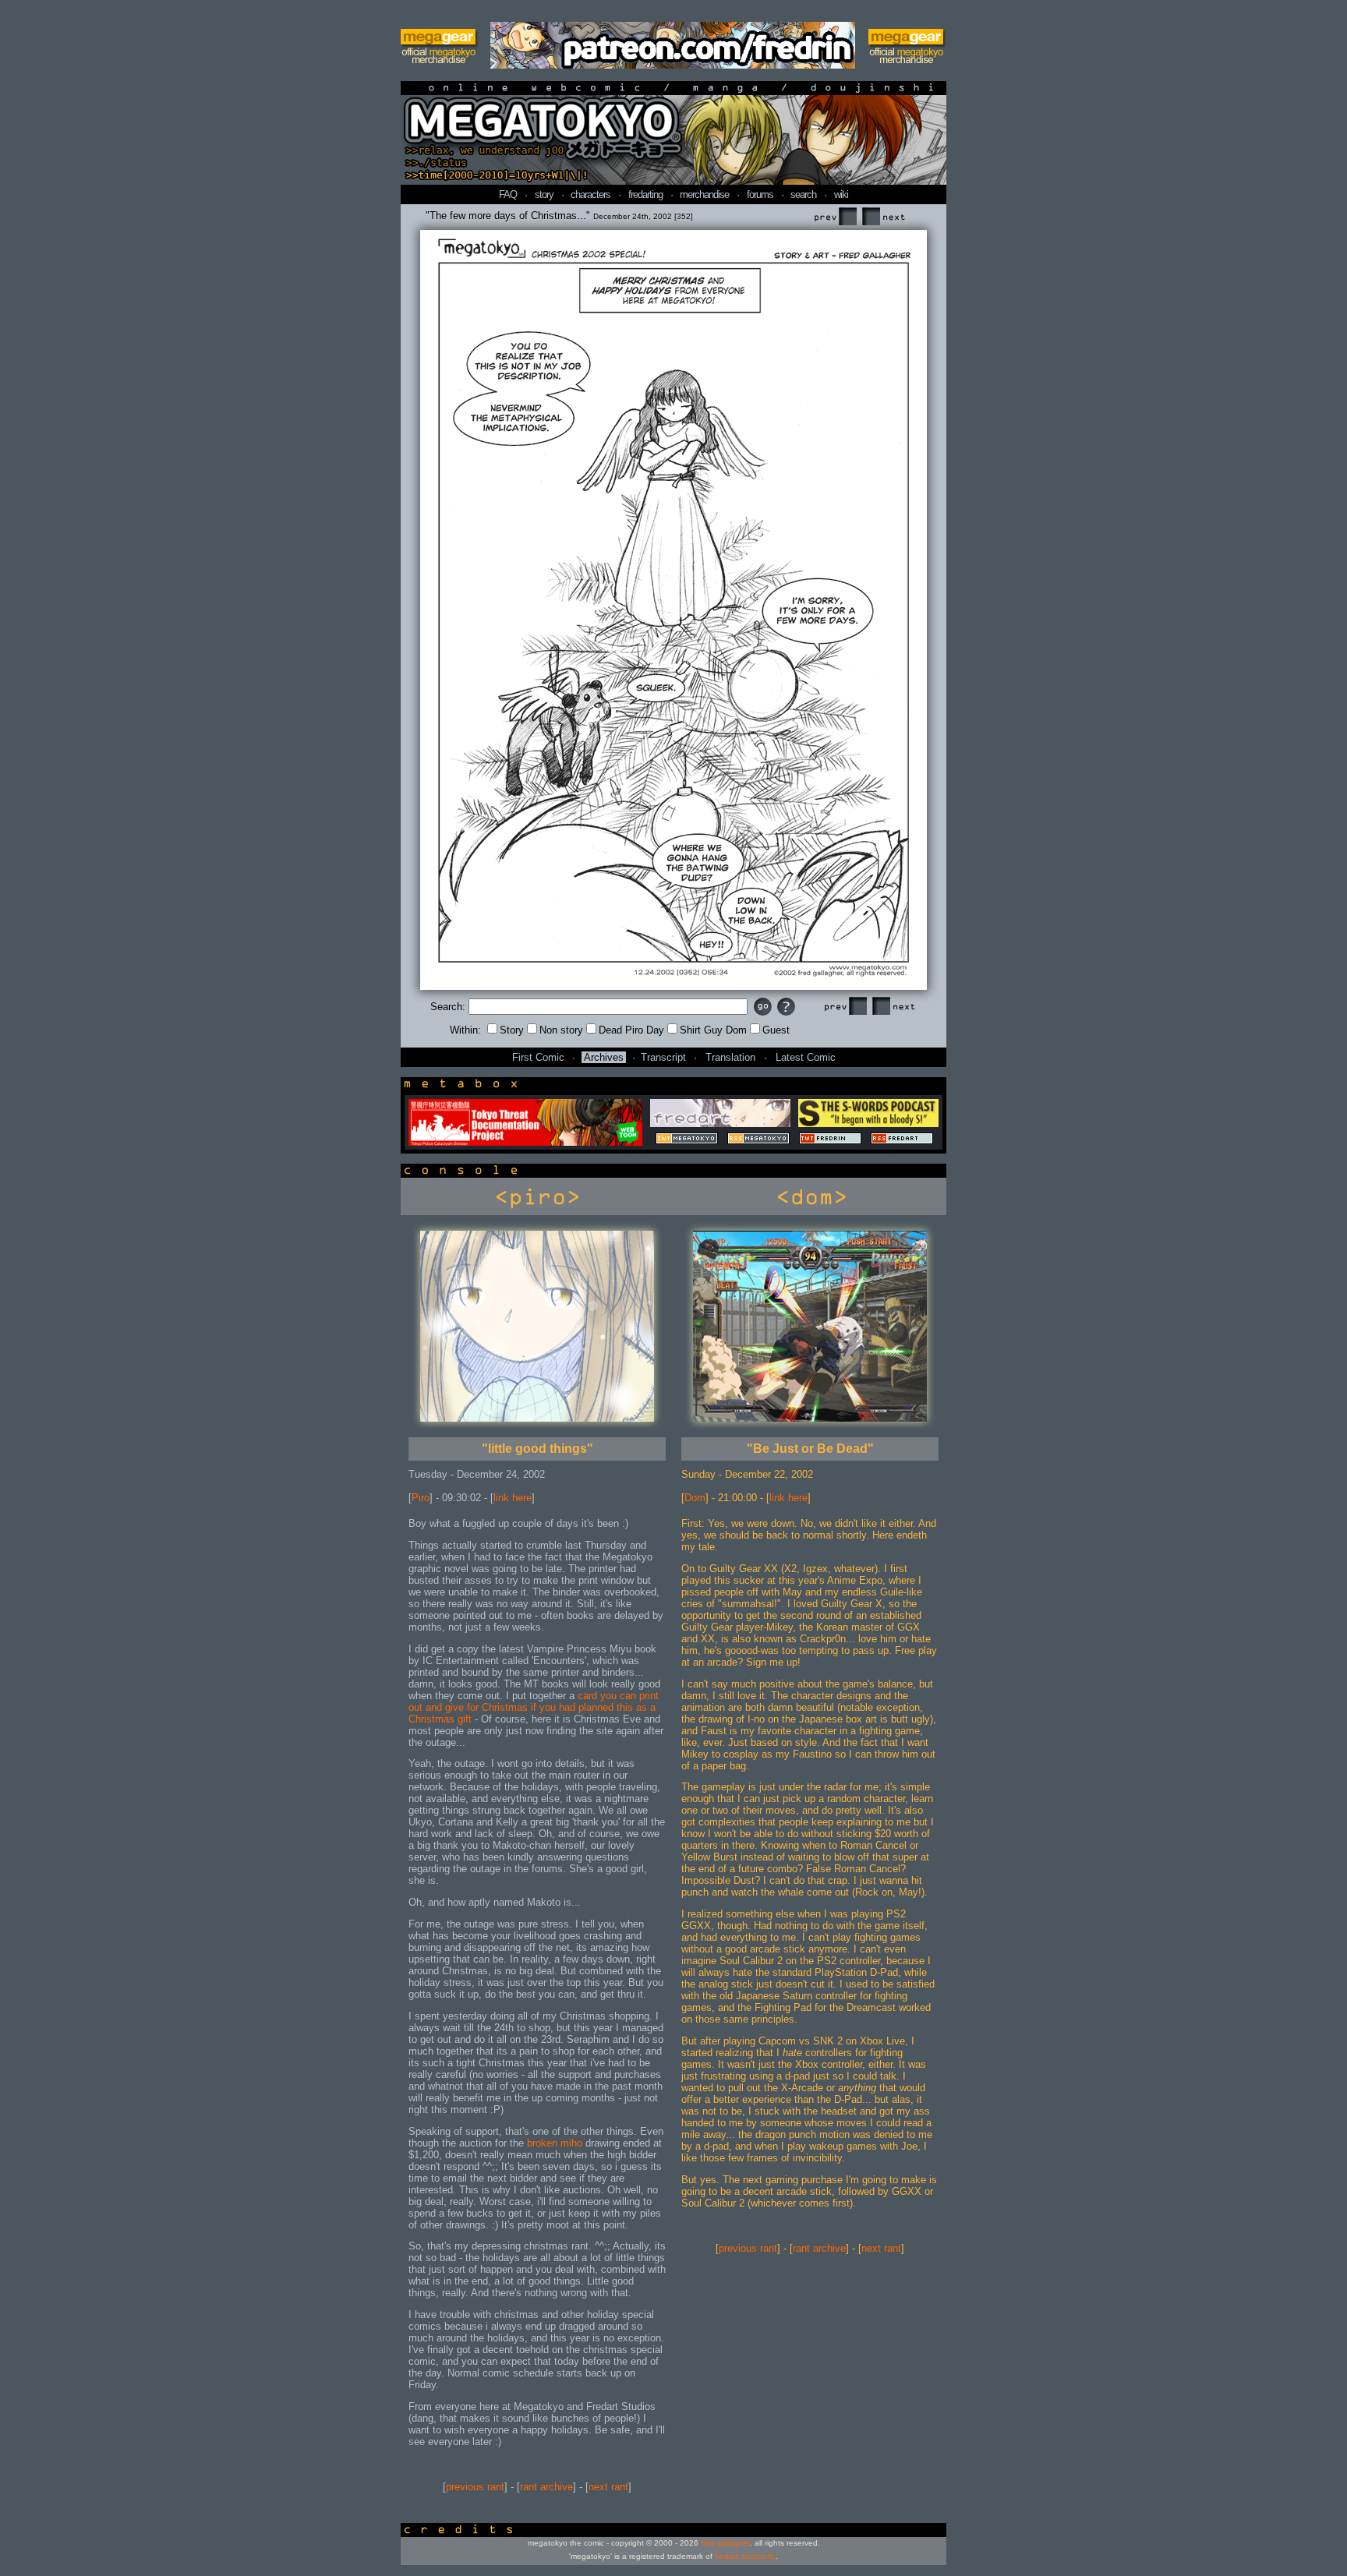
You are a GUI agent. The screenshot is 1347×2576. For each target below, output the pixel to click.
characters (590, 194)
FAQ (508, 194)
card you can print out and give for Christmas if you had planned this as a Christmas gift (534, 1707)
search (803, 194)
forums (760, 194)
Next (883, 217)
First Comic (538, 1057)
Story (512, 1030)
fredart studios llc (745, 2556)
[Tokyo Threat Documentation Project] (525, 1142)
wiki (841, 194)
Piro (421, 1498)
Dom (695, 1498)
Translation (730, 1057)
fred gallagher (725, 2543)
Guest (776, 1030)
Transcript (663, 1057)
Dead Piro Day (631, 1030)
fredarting (645, 194)
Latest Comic (806, 1057)
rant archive (546, 2487)
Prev (835, 217)
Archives (604, 1057)
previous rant (475, 2487)
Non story (561, 1030)
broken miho (556, 2143)
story (544, 194)
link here (513, 1498)
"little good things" (537, 1449)
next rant (608, 2487)
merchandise (704, 194)
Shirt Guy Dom (713, 1030)
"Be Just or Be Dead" (810, 1449)
